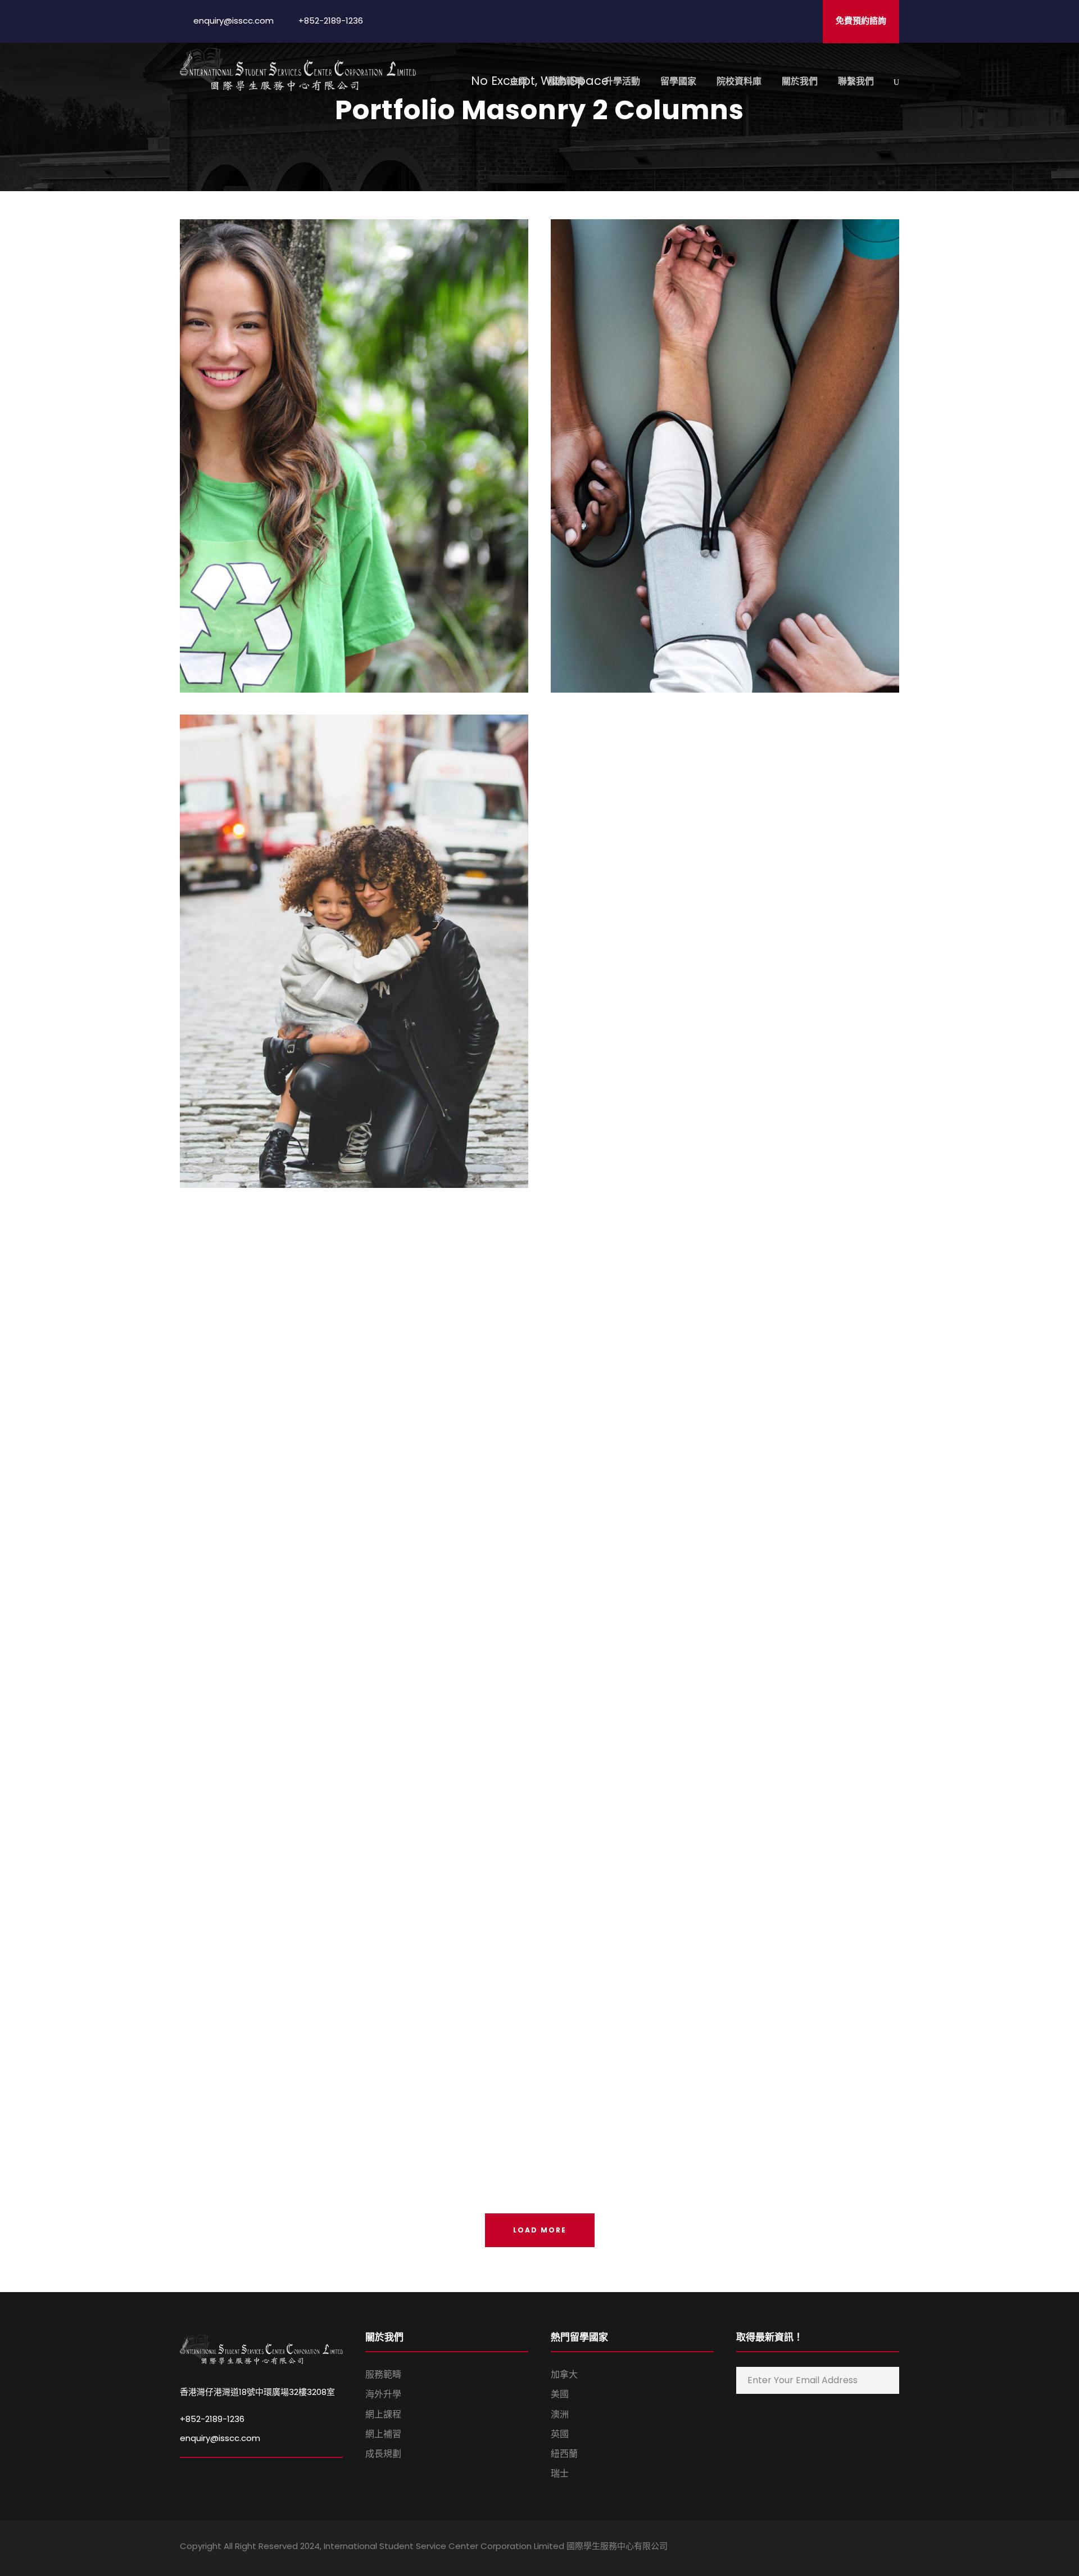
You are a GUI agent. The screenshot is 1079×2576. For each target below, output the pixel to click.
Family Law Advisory (354, 936)
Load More (540, 2230)
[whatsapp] (895, 2548)
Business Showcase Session (725, 1928)
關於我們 (800, 81)
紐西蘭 (564, 2454)
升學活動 (622, 81)
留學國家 (678, 81)
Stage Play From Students (354, 1432)
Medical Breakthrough (725, 441)
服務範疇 (566, 81)
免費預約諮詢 (861, 21)
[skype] (856, 2548)
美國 (560, 2394)
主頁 (519, 81)
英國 (560, 2434)
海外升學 (383, 2394)
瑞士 (560, 2473)
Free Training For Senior (725, 936)
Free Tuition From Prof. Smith (354, 1928)
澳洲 (560, 2414)
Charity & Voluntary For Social (354, 441)
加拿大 (564, 2374)
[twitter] (875, 2548)
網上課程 (383, 2414)
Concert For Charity (725, 1432)
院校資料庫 (739, 81)
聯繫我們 (856, 81)
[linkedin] (836, 2548)
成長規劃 (383, 2454)
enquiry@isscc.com (220, 2438)
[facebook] (816, 2548)
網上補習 (383, 2434)
